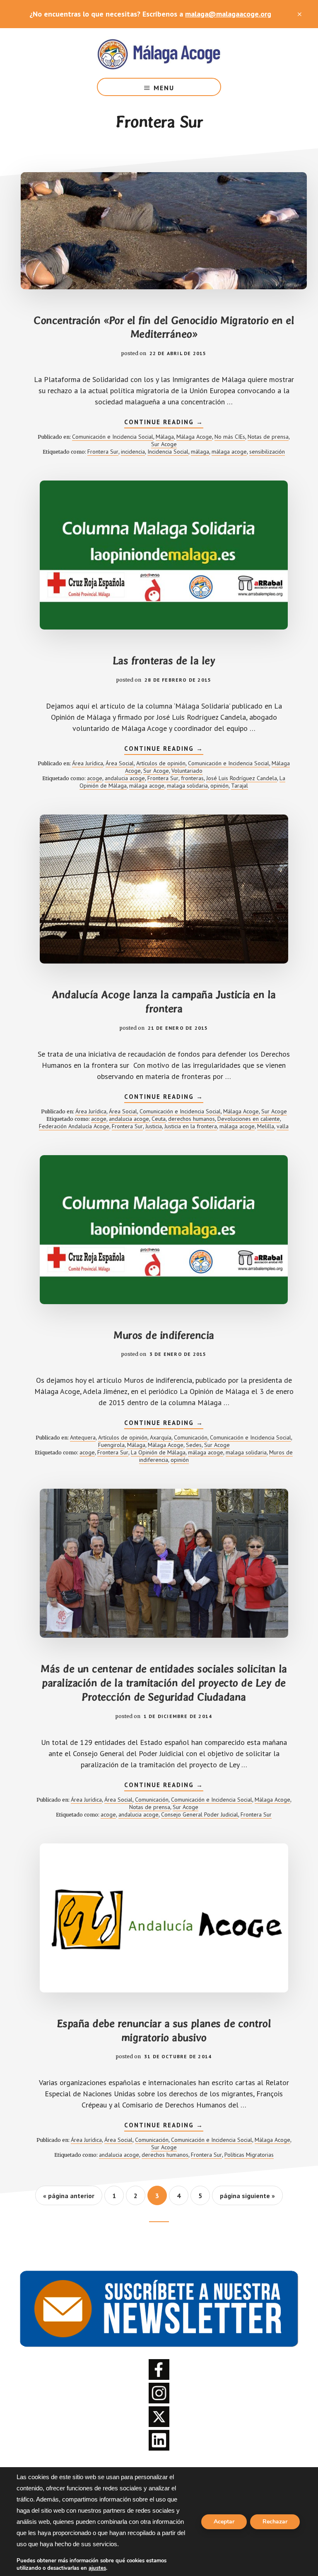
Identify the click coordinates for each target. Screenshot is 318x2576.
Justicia (154, 1126)
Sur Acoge (164, 444)
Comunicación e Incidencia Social (113, 437)
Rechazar (275, 2522)
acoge (95, 778)
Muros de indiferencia (164, 1335)
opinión (219, 786)
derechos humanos (192, 1119)
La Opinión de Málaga (158, 1452)
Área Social (120, 763)
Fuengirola (111, 1445)
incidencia (133, 452)
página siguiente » (247, 2198)
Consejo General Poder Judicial (200, 1814)
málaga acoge (229, 452)
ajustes (97, 2568)
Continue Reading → (164, 423)
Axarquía (161, 1437)
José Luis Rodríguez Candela (242, 778)
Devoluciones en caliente (249, 1119)
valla (283, 1126)
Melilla (266, 1126)
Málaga (165, 437)
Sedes (194, 1445)
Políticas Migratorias (249, 2155)
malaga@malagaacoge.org (228, 14)
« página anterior (69, 2198)
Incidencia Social (168, 452)
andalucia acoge (125, 778)
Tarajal (240, 786)
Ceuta (159, 1119)
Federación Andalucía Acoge (74, 1126)
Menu (164, 88)
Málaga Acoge (159, 53)
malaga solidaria (187, 786)
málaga (200, 452)
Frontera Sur (103, 452)
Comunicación (191, 1437)
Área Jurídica (88, 763)
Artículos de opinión (161, 763)
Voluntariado (187, 771)
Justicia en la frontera (191, 1126)
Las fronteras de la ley (164, 661)
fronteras (192, 778)
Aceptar (224, 2522)
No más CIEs (230, 437)
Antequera (83, 1437)
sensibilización (267, 452)
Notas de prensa (268, 437)
